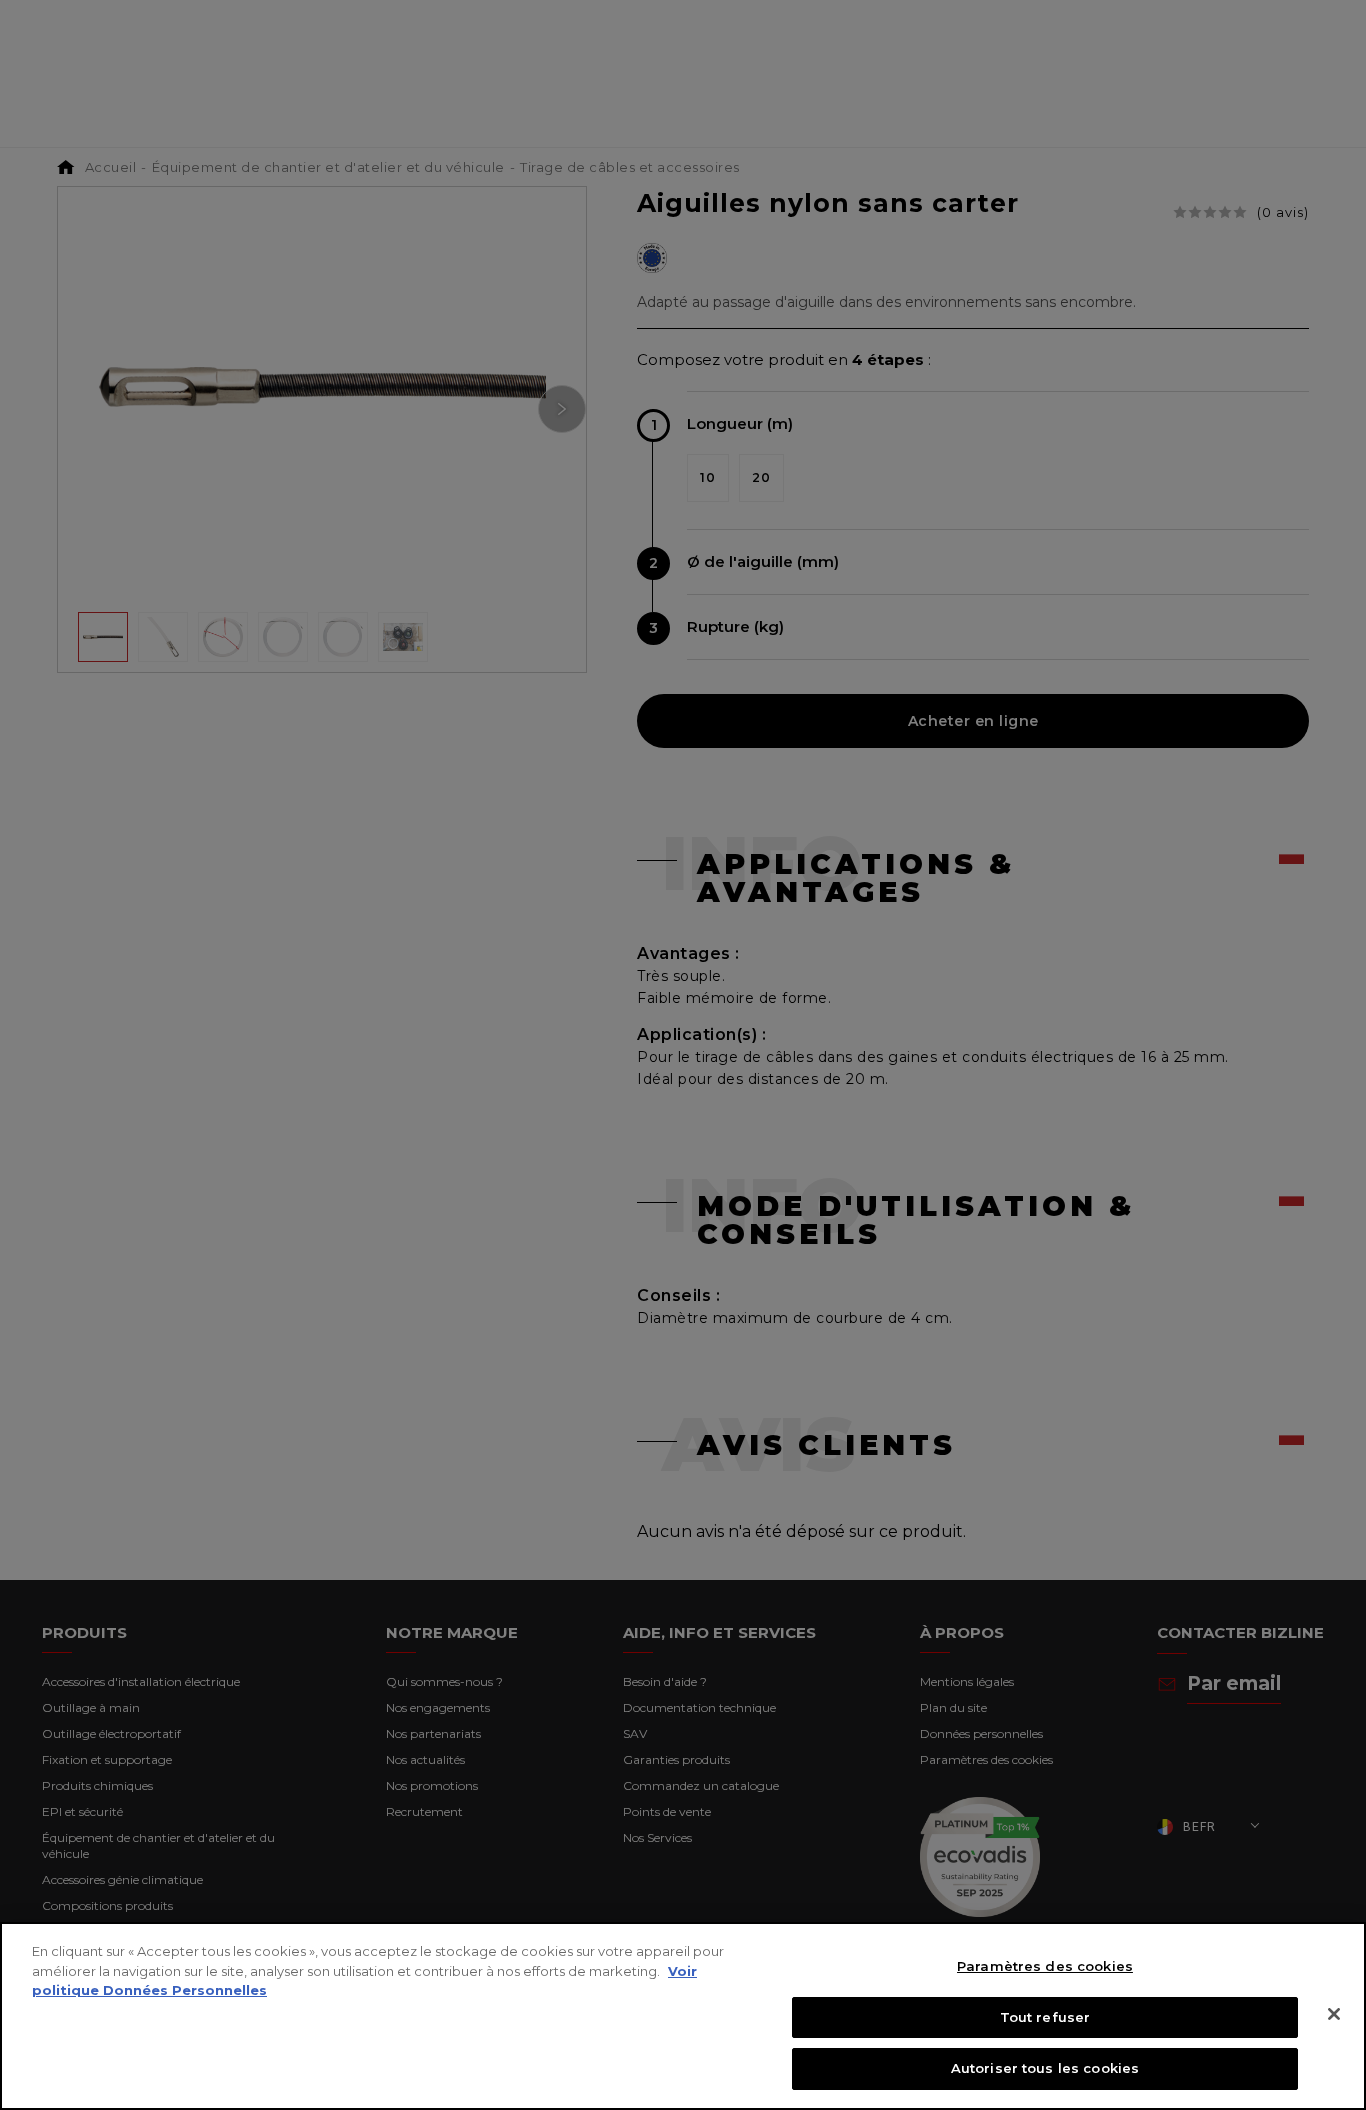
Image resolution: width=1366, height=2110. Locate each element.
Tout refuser (1045, 2017)
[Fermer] (1334, 2014)
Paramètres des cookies (1045, 1966)
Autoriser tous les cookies (1045, 2068)
